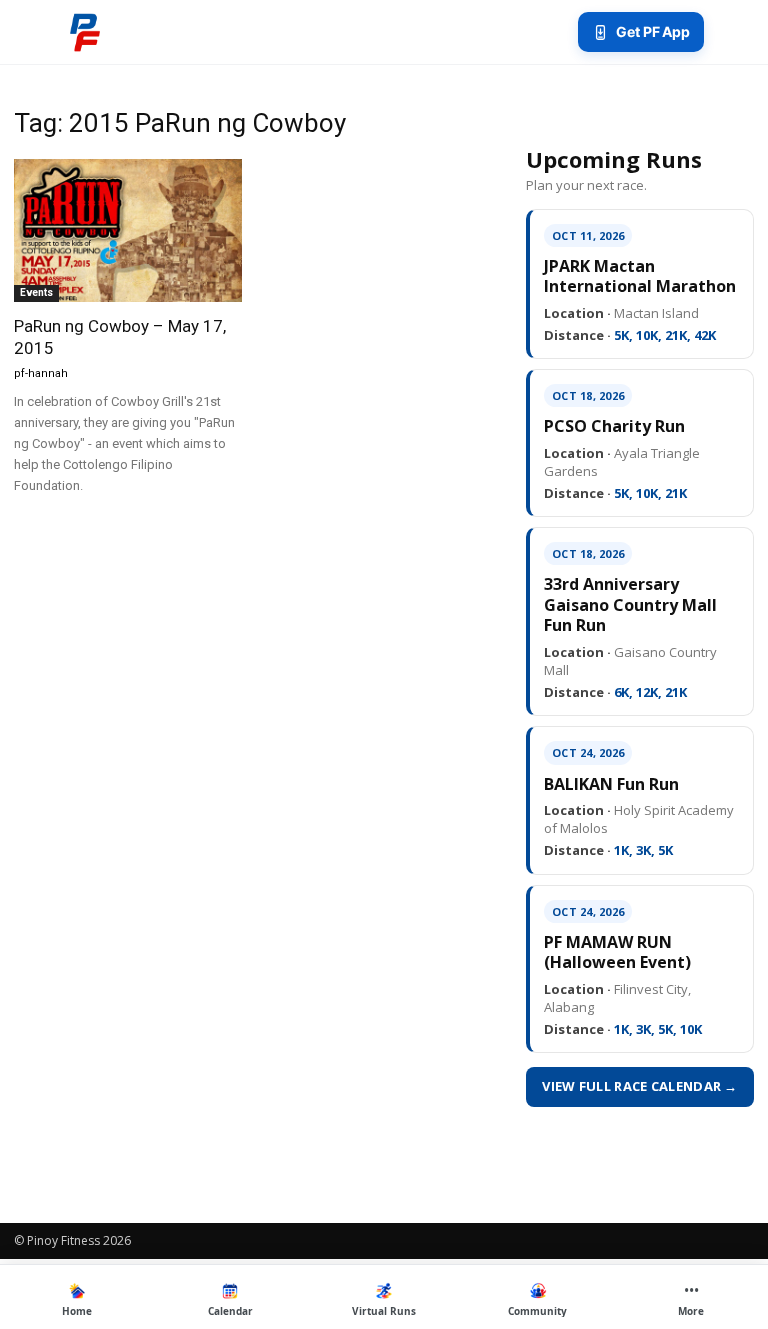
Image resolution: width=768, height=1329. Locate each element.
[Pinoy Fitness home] (85, 32)
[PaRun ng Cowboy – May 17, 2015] (128, 230)
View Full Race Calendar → (640, 1086)
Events (36, 292)
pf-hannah (41, 373)
